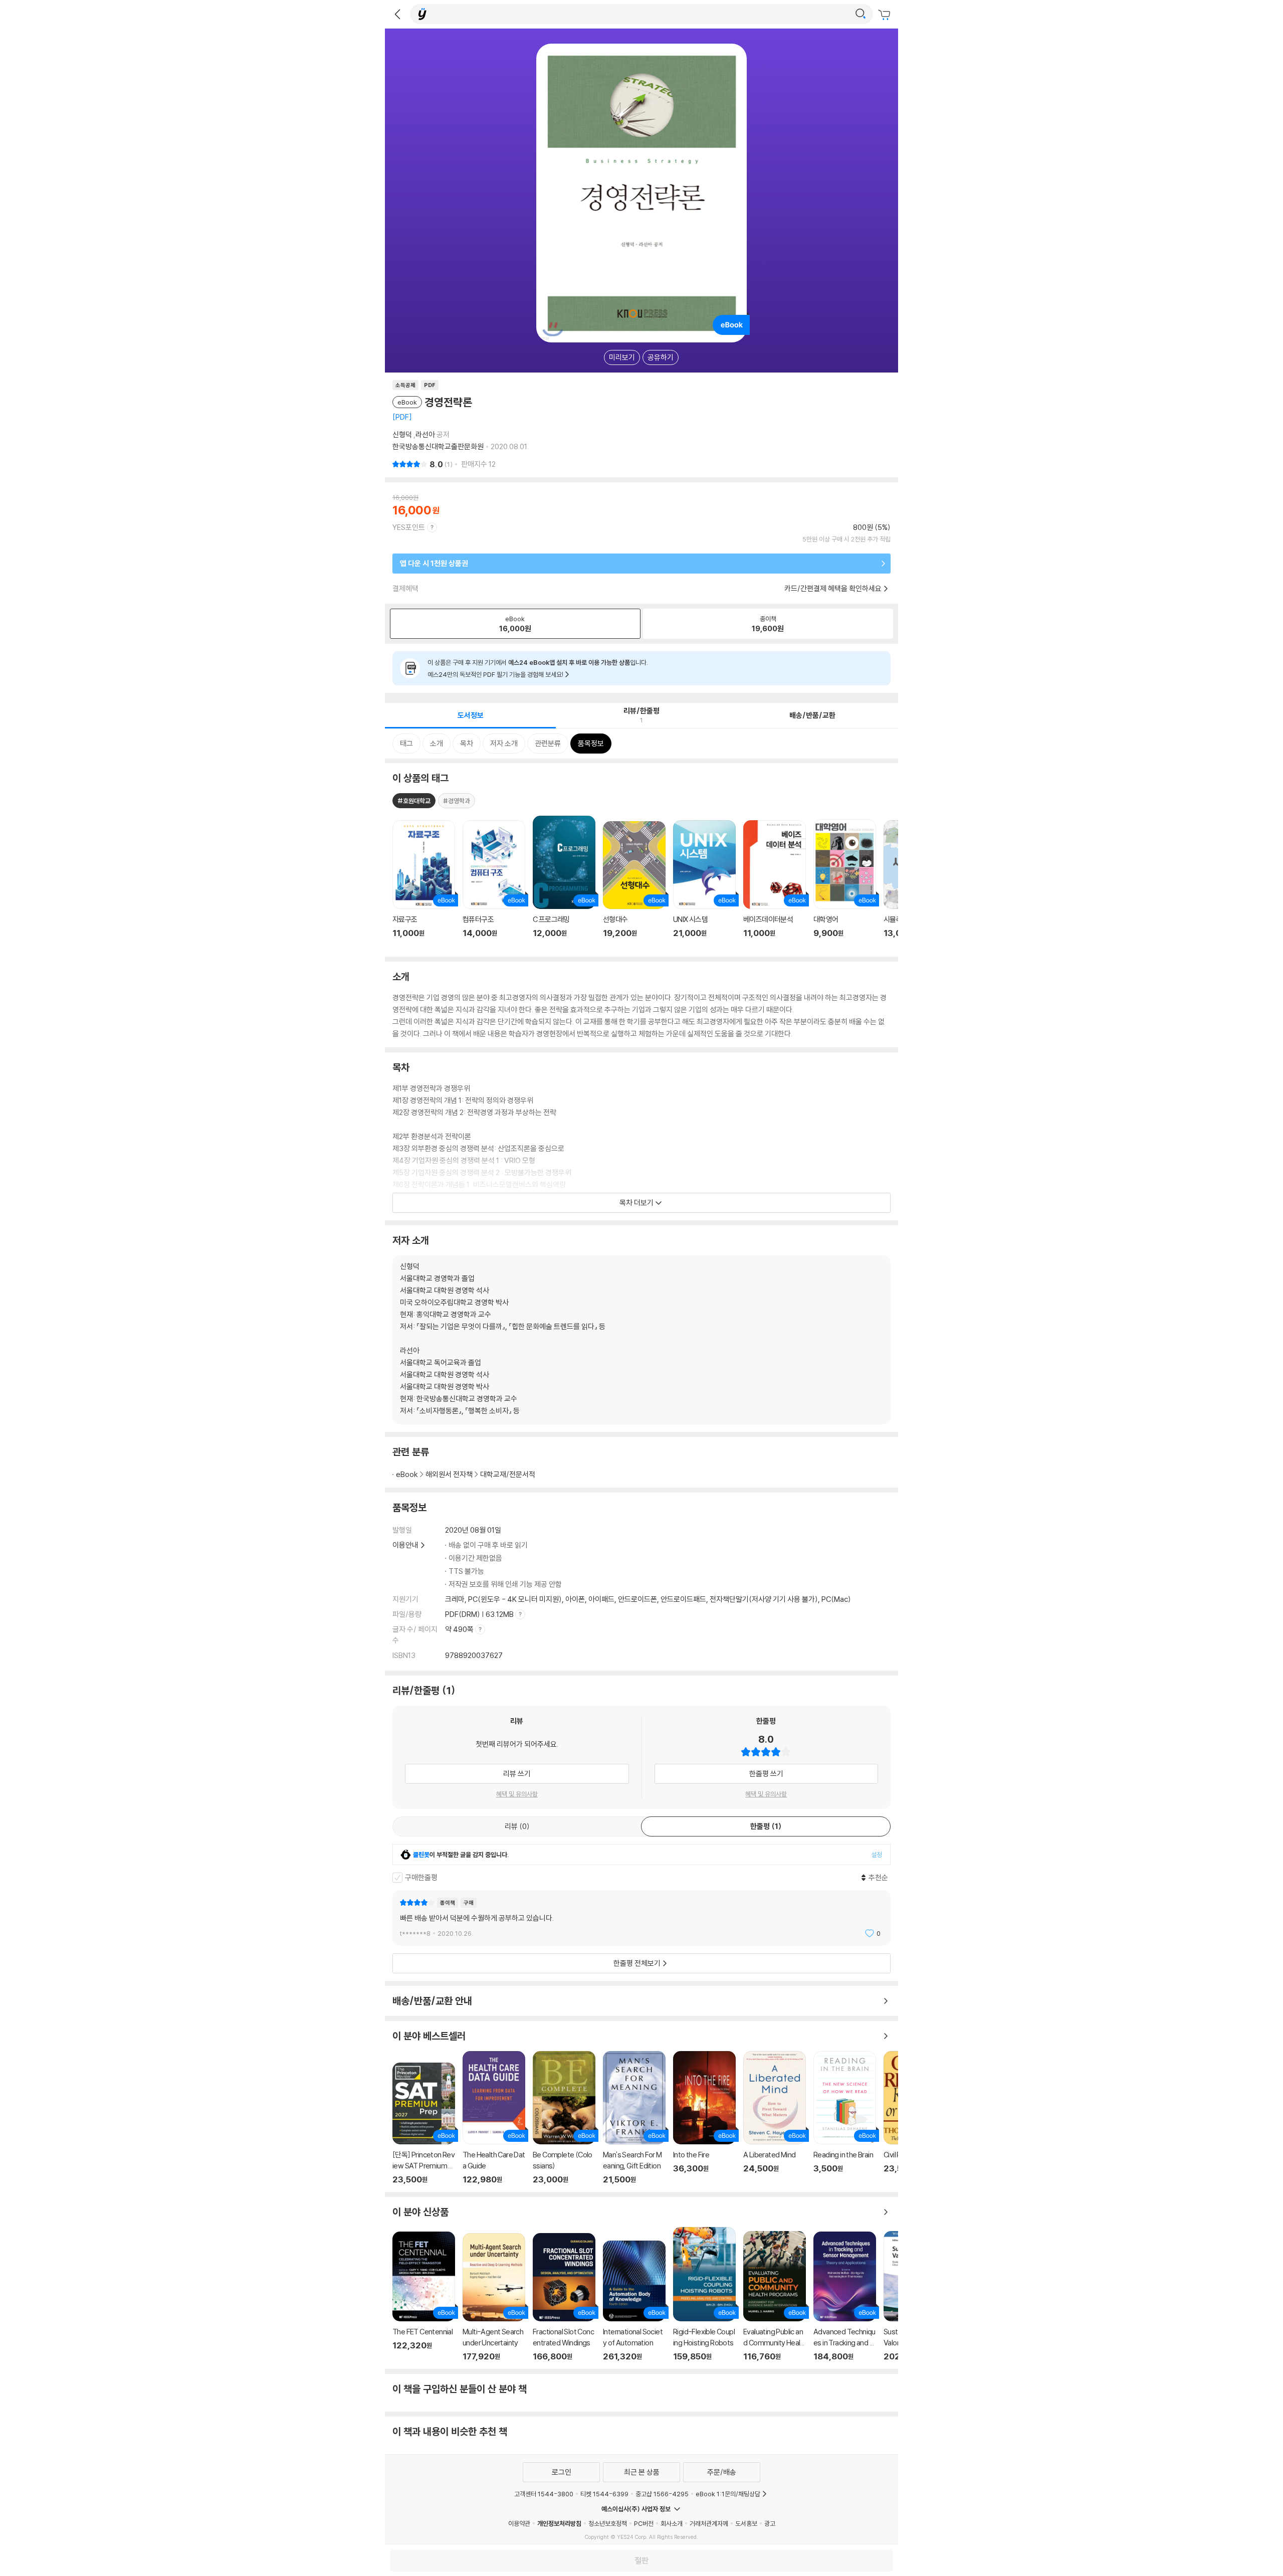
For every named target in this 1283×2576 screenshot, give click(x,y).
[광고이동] (861, 14)
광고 (770, 2523)
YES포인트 (409, 527)
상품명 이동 (424, 885)
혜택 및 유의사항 (517, 1794)
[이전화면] (397, 14)
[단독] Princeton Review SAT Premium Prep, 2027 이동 (424, 2124)
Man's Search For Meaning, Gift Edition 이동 (634, 2118)
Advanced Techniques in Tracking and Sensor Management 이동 (845, 2296)
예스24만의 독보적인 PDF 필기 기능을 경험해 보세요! (496, 674)
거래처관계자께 (709, 2523)
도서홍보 (746, 2523)
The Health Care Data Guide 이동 (494, 2118)
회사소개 (672, 2523)
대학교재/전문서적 (508, 1474)
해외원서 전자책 (449, 1474)
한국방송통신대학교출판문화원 (438, 446)
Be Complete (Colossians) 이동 (564, 2118)
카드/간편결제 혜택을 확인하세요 (833, 588)
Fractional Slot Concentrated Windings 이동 (564, 2297)
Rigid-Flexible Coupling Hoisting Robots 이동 (704, 2294)
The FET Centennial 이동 (424, 2296)
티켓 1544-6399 (604, 2494)
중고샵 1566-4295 (662, 2494)
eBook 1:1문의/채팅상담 (728, 2494)
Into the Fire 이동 (704, 2118)
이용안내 (405, 1545)
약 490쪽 (460, 1629)
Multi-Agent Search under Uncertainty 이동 (494, 2297)
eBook (407, 1474)
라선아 (425, 434)
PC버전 (644, 2523)
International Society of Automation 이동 (634, 2301)
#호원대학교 (414, 801)
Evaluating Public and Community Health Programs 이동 (775, 2296)
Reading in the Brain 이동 (845, 2118)
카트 (886, 15)
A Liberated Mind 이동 (775, 2118)
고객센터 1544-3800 (544, 2494)
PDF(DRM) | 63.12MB (480, 1614)
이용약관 (519, 2523)
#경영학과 (457, 801)
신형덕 (402, 434)
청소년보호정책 (608, 2523)
